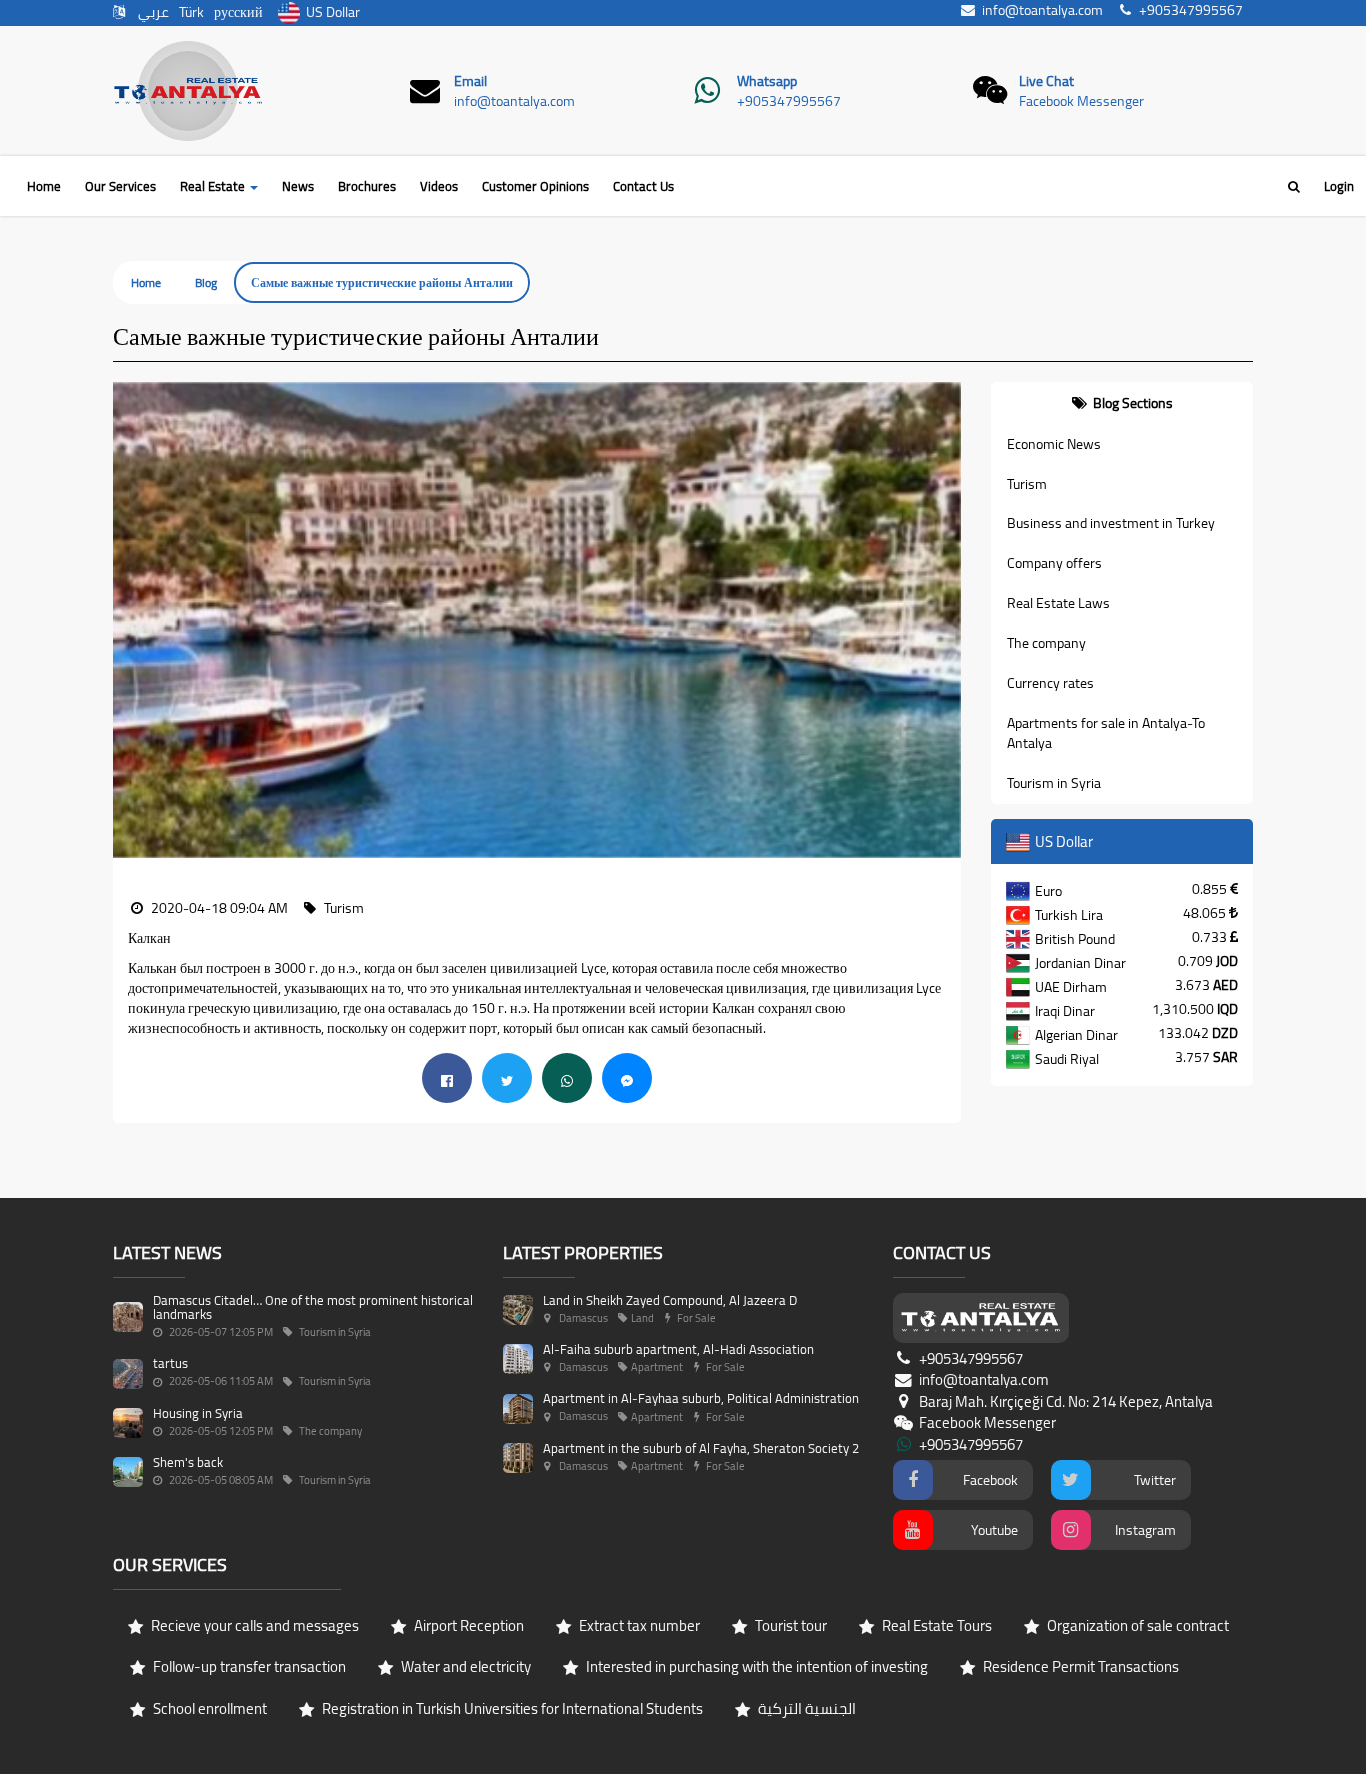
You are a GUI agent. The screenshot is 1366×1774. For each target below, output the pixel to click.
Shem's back (188, 1462)
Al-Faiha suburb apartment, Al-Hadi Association (678, 1349)
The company (1046, 643)
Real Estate (214, 186)
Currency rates (1050, 683)
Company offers (1054, 563)
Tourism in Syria (1054, 783)
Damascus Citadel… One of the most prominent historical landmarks (313, 1307)
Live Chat (1046, 81)
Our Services (120, 186)
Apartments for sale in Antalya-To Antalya (1106, 733)
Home (44, 186)
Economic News (1054, 444)
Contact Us (643, 186)
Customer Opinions (535, 186)
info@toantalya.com (514, 101)
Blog (206, 282)
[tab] (1122, 403)
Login (1339, 186)
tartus (170, 1363)
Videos (439, 186)
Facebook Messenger (1081, 101)
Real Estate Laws (1058, 603)
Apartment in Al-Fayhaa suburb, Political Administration (701, 1398)
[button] (128, 620)
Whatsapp (767, 81)
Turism (1027, 484)
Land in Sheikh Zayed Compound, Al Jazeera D (670, 1300)
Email (470, 81)
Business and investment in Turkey (1111, 523)
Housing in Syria (198, 1413)
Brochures (367, 186)
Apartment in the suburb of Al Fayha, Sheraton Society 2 (701, 1448)
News (298, 186)
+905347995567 (789, 101)
